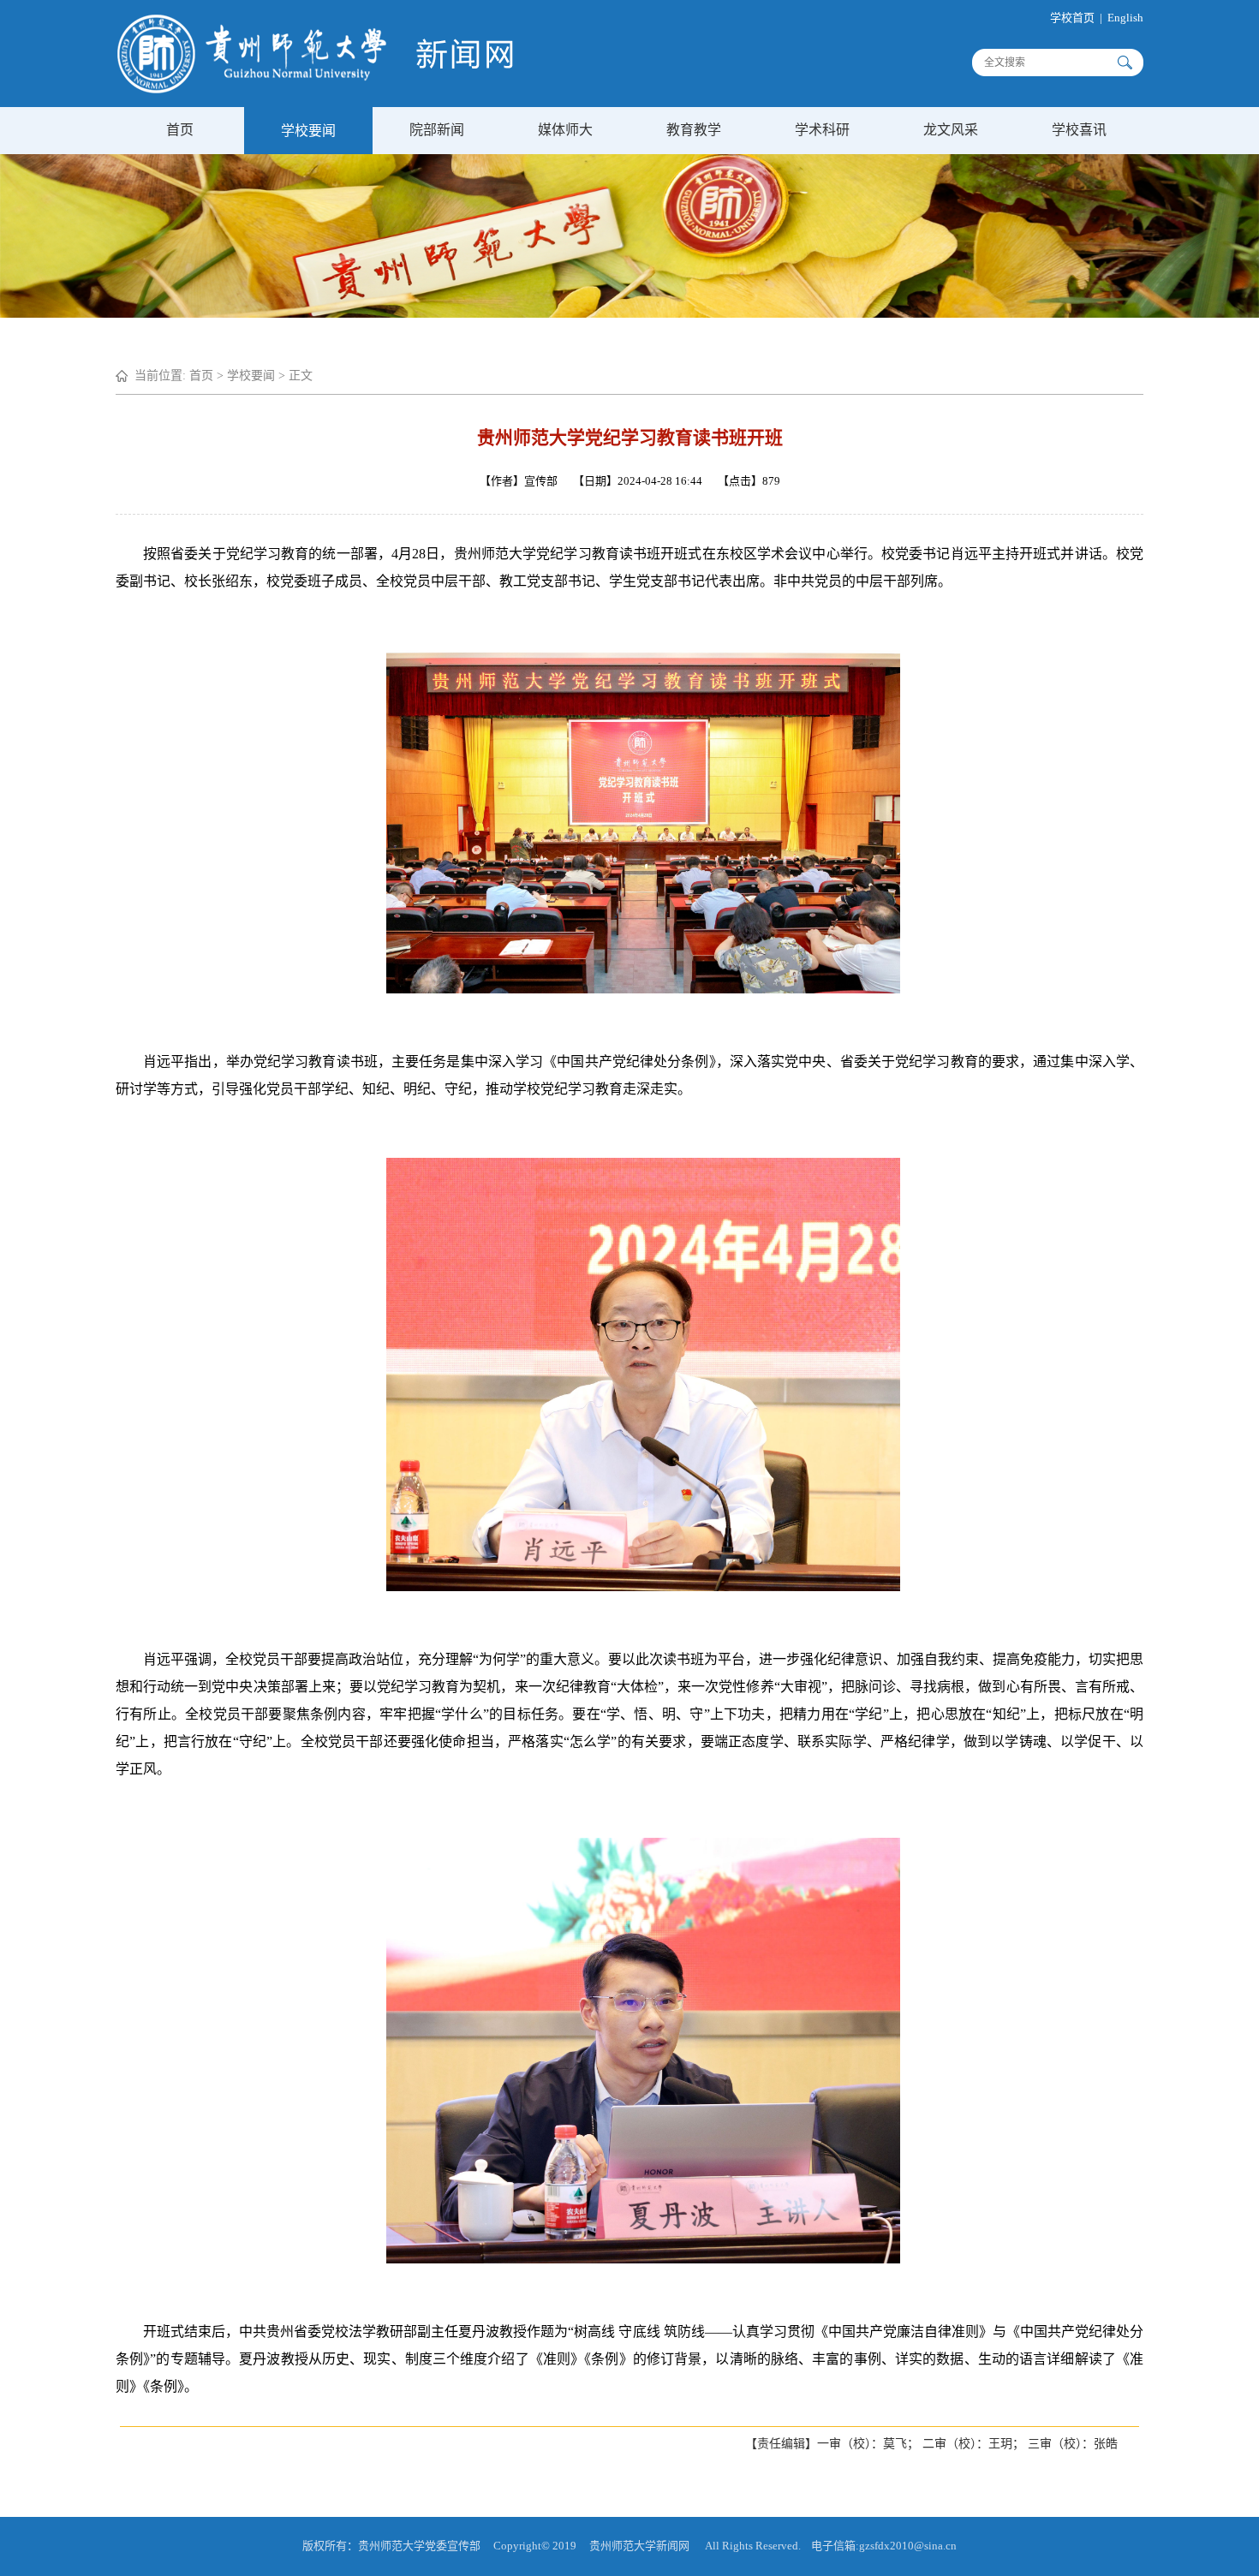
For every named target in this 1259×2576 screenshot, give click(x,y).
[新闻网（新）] (315, 89)
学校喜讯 (1079, 130)
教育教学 (694, 130)
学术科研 (822, 130)
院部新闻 (437, 130)
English (1125, 18)
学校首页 (1072, 18)
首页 (180, 130)
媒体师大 (565, 130)
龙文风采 (951, 130)
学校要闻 (308, 131)
